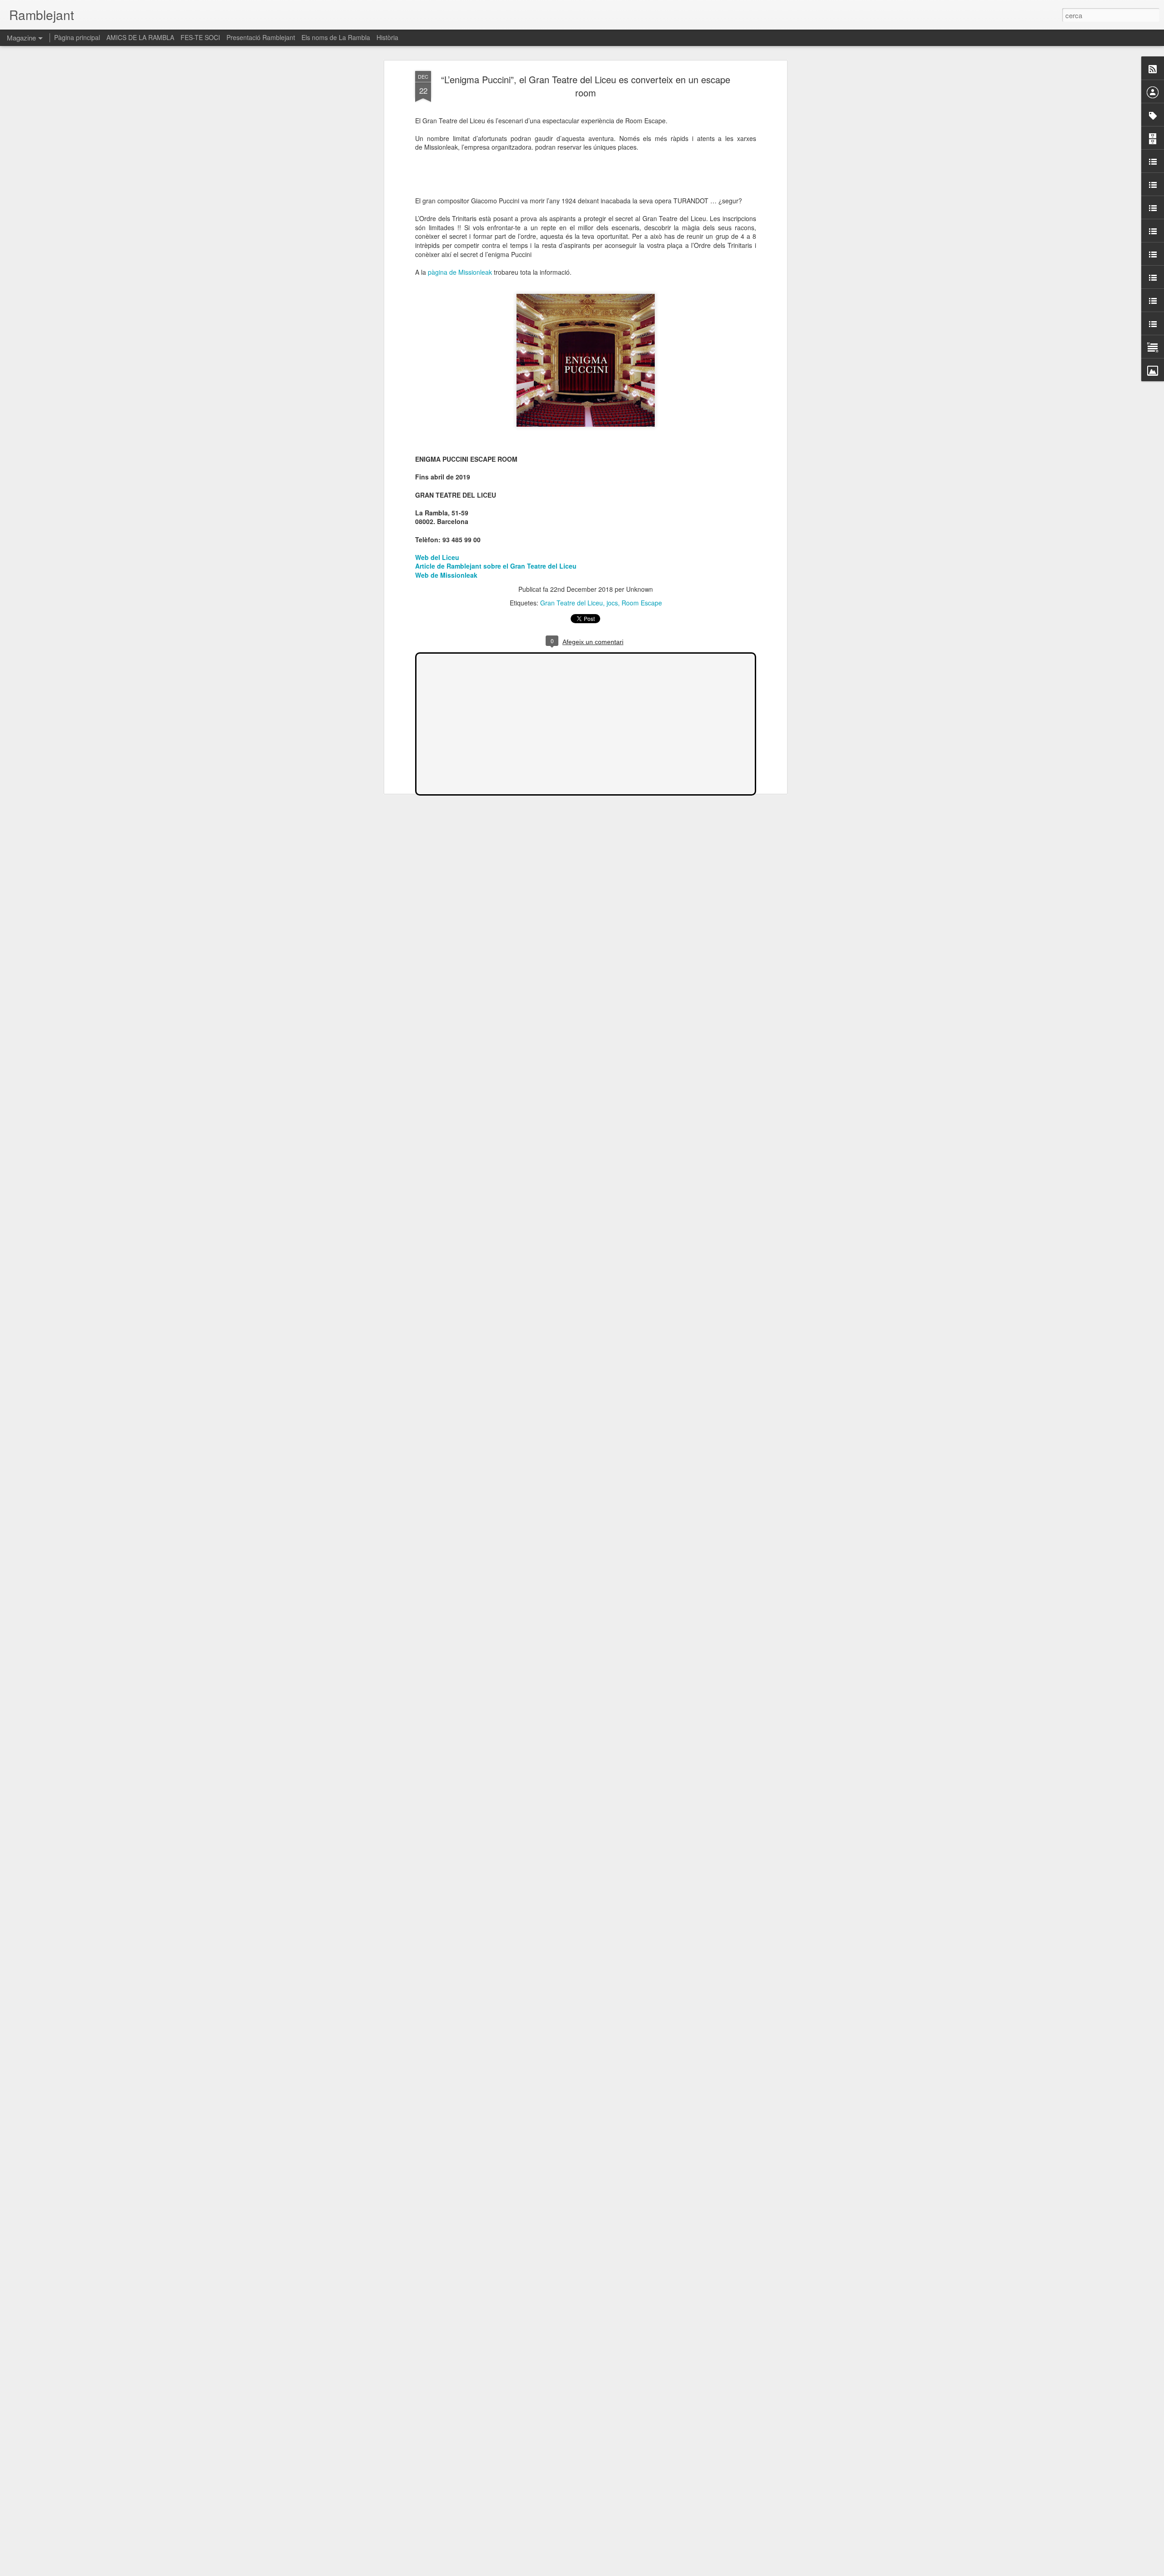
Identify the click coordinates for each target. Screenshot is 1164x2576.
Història (387, 37)
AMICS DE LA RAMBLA (140, 37)
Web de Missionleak (446, 575)
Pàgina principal (77, 37)
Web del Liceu (437, 557)
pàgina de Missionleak (461, 272)
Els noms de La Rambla (336, 37)
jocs (612, 603)
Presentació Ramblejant (261, 37)
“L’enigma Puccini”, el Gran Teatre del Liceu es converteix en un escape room (586, 86)
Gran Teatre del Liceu (572, 603)
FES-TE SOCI (200, 37)
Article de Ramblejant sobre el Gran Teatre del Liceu (496, 566)
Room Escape (642, 603)
